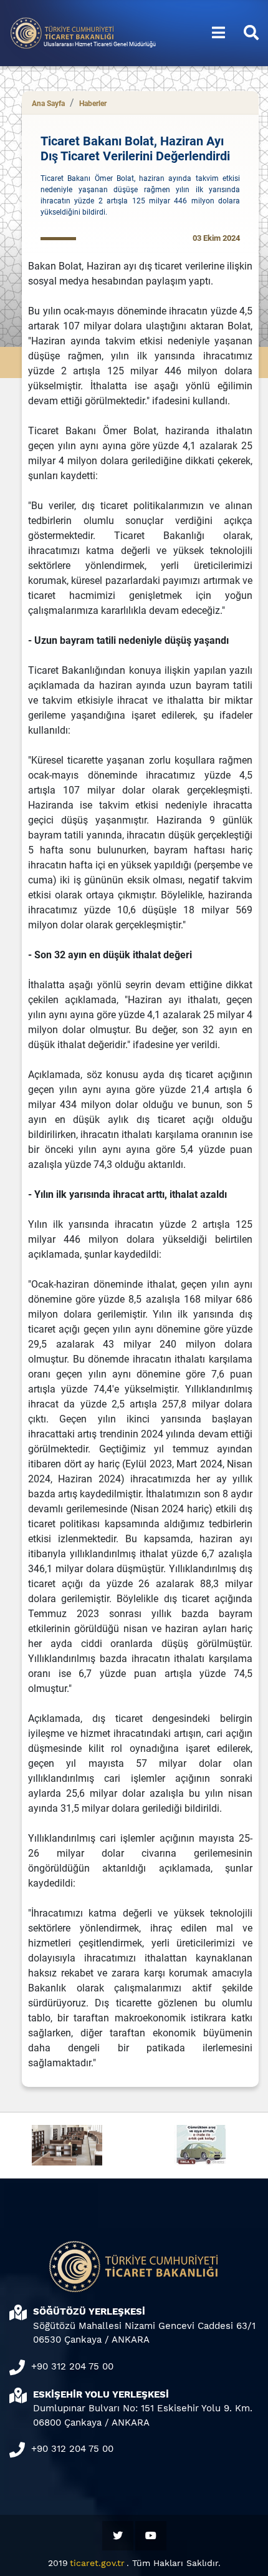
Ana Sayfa (48, 104)
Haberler (93, 104)
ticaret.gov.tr (97, 2563)
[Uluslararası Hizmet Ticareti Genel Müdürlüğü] (62, 32)
